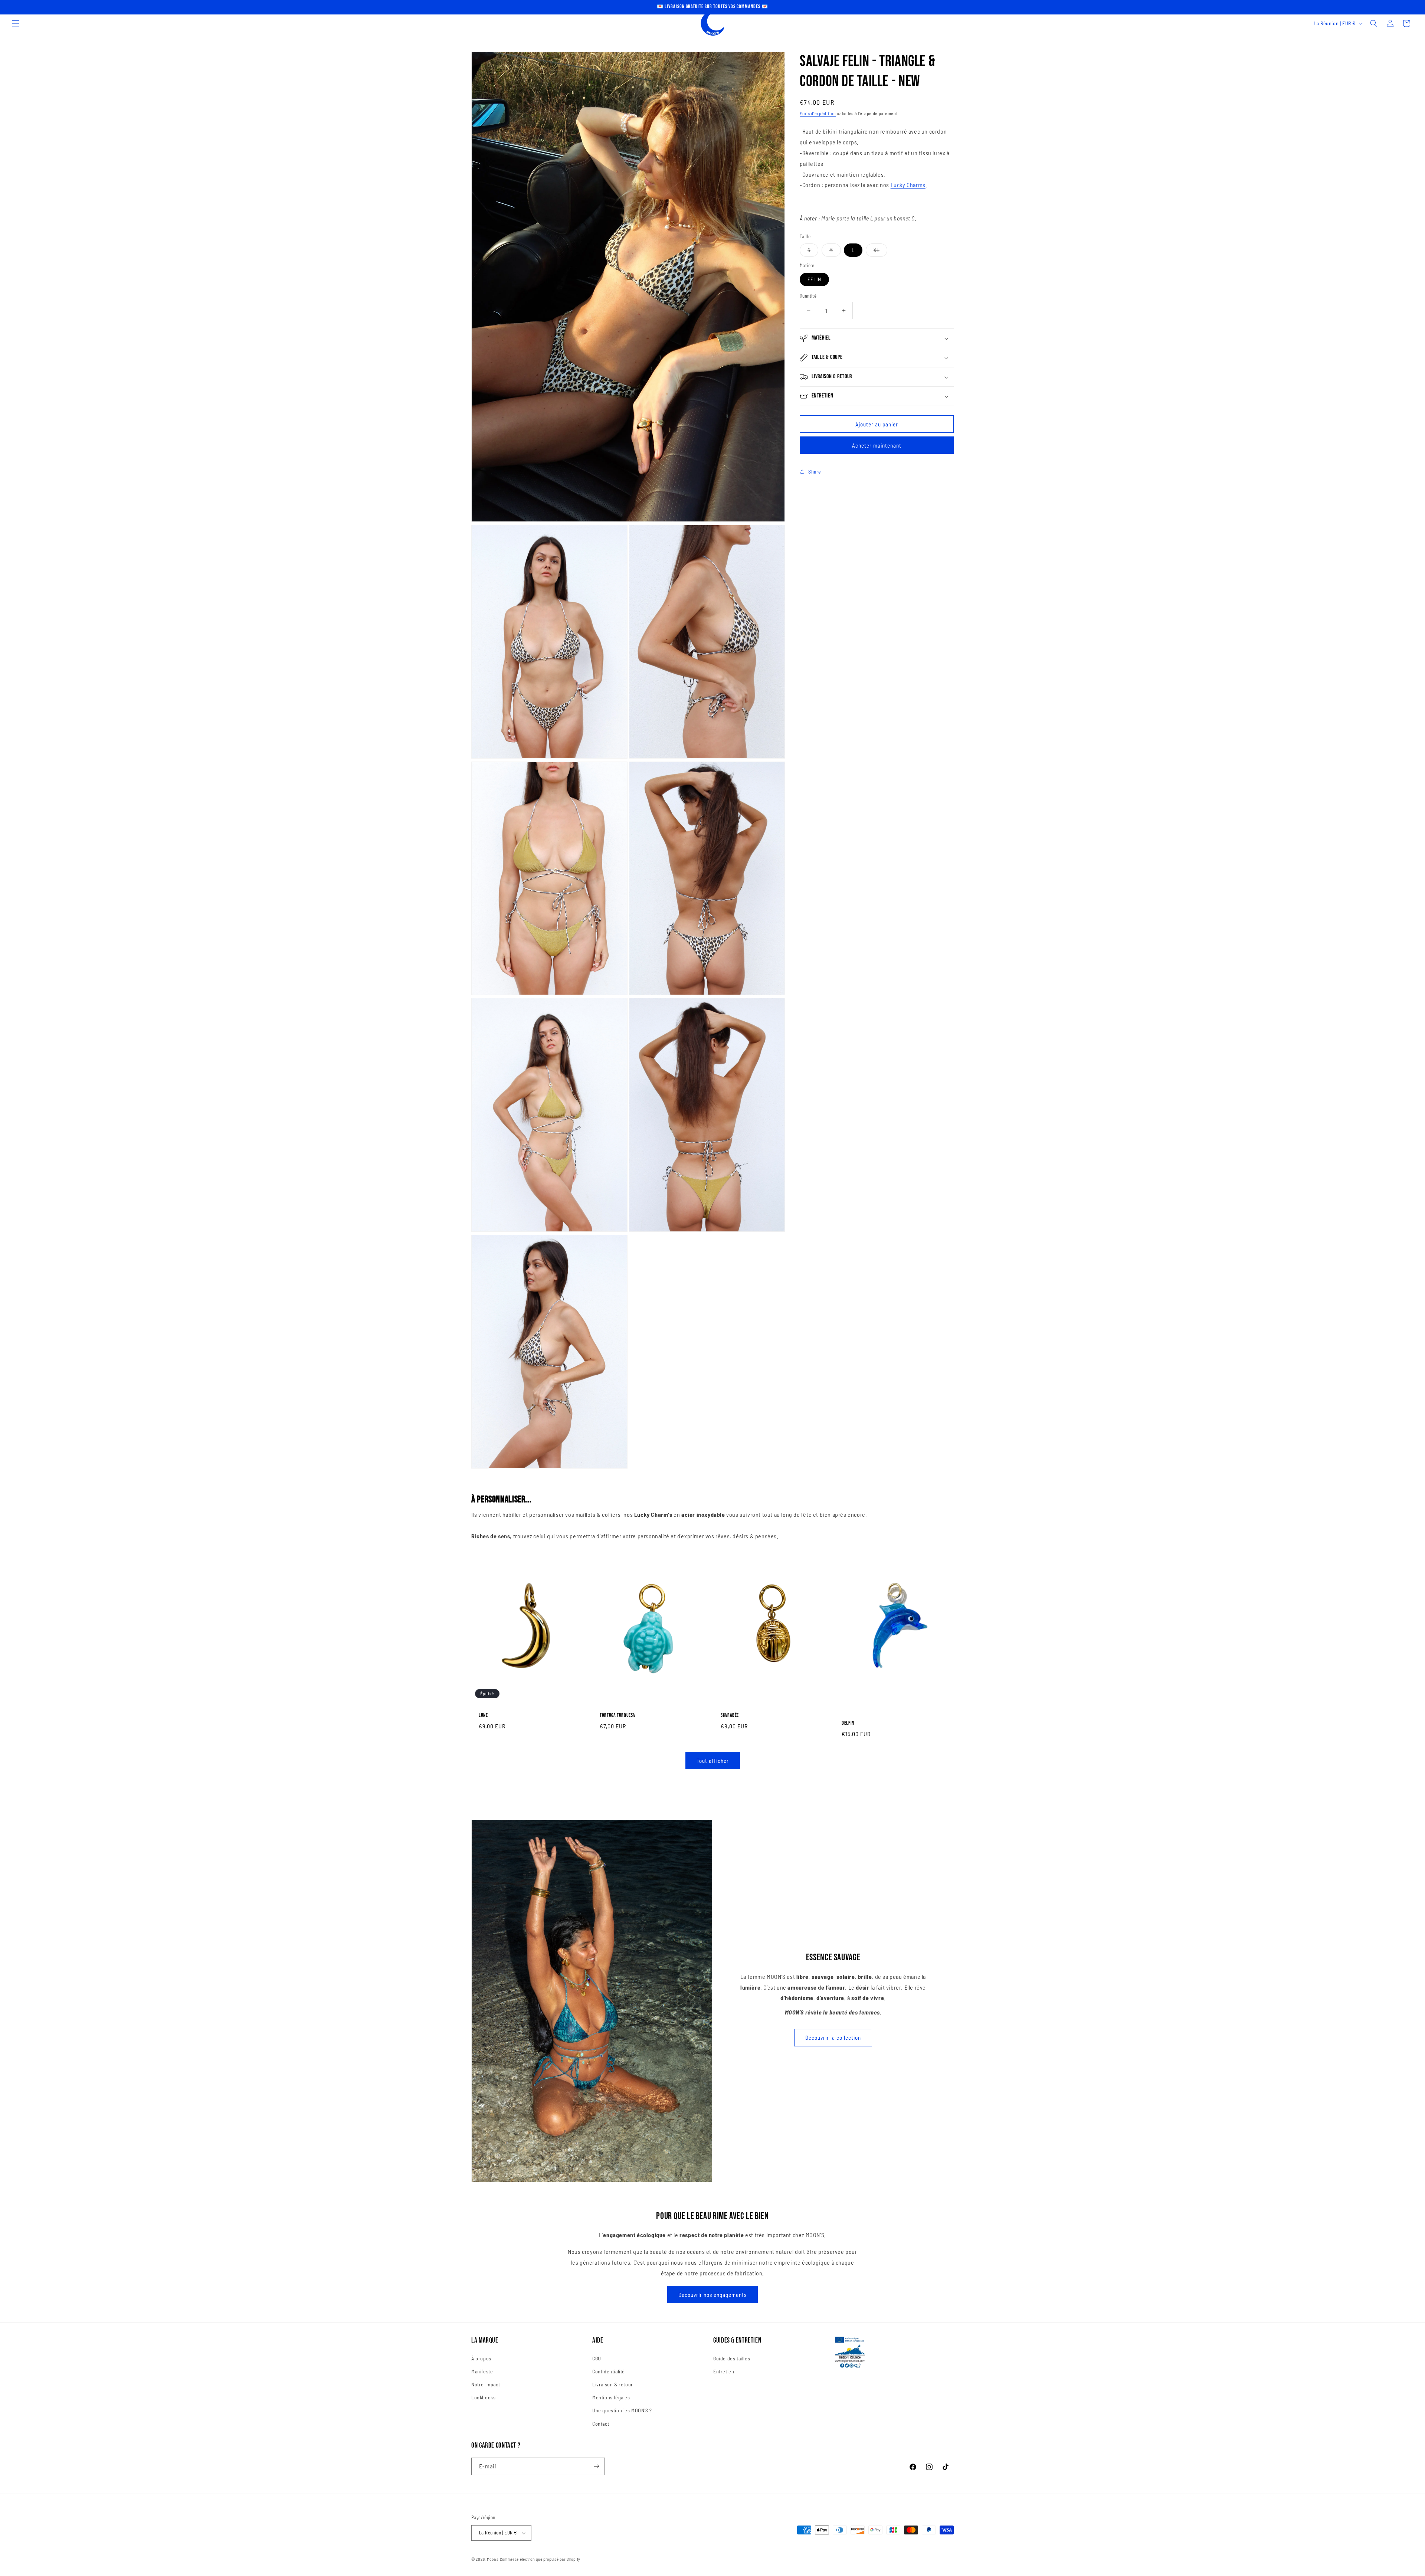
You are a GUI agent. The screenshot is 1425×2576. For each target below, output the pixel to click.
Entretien (724, 2371)
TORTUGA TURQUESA (617, 1715)
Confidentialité (609, 2371)
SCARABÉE (730, 1715)
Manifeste (482, 2371)
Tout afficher (713, 1761)
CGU (597, 2358)
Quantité (808, 296)
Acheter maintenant (877, 445)
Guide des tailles (732, 2358)
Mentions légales (611, 2397)
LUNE (483, 1715)
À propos (481, 2358)
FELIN (814, 279)
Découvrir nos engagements (712, 2295)
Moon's (493, 2559)
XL (880, 252)
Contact (601, 2424)
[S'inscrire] (596, 2466)
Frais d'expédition (818, 113)
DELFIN (848, 1723)
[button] (16, 23)
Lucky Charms (908, 185)
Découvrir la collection (833, 2037)
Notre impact (486, 2384)
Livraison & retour (613, 2384)
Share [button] (815, 472)
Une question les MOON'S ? (622, 2410)
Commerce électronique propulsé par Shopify (540, 2559)
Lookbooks (483, 2397)
